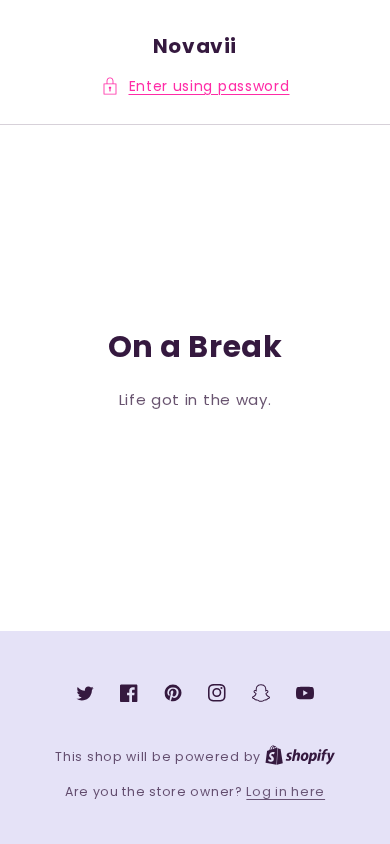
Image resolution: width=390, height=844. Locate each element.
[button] (195, 86)
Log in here (285, 791)
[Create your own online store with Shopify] (300, 756)
